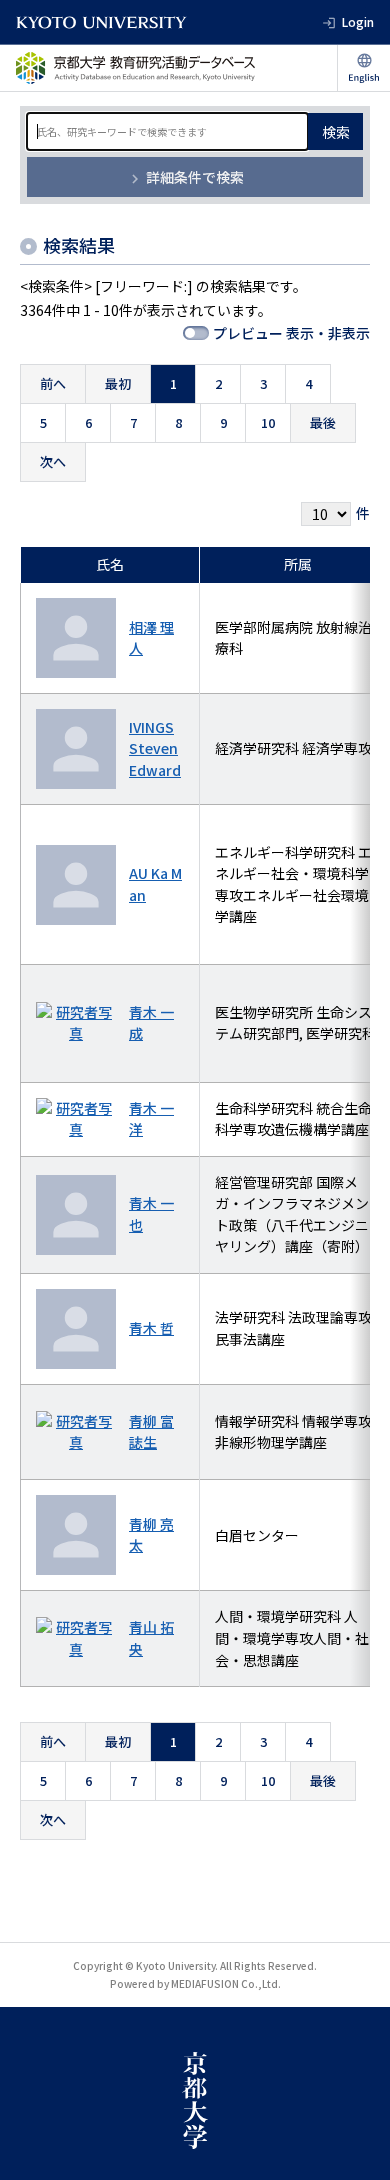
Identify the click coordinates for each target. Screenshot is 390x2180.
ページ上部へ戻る (356, 1973)
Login (358, 21)
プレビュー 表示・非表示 (291, 333)
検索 (336, 132)
